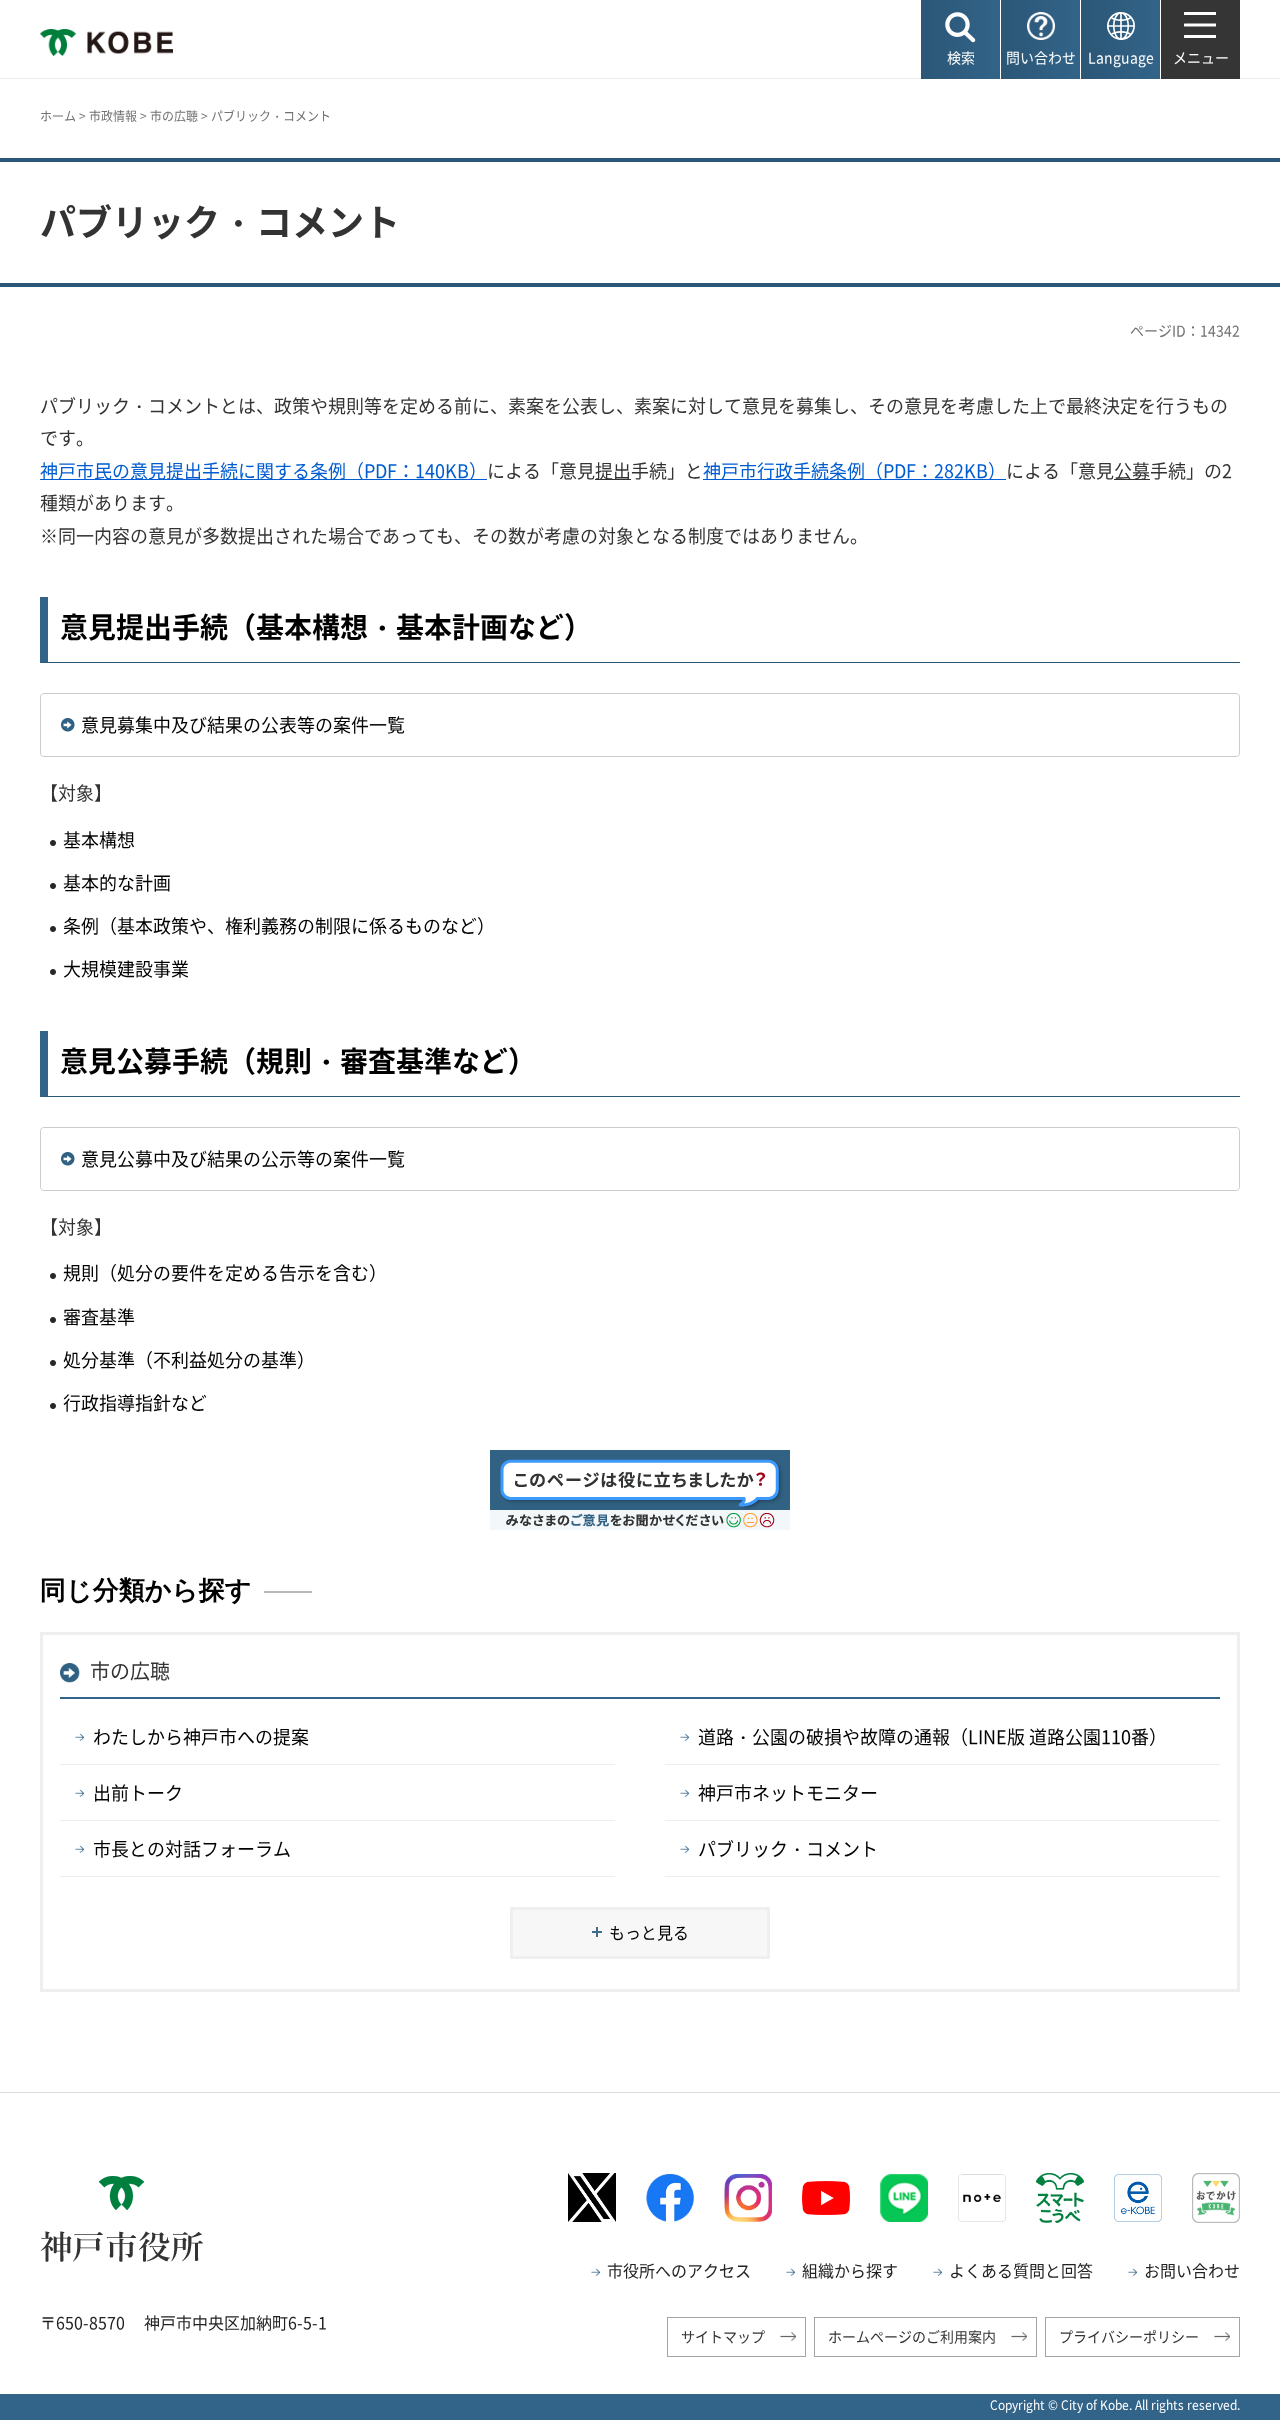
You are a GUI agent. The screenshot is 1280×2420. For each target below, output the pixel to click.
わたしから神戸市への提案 (201, 1736)
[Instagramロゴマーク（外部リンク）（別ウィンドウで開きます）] (748, 2198)
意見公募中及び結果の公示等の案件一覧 (243, 1158)
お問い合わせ (1192, 2270)
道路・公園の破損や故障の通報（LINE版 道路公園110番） (932, 1736)
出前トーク (138, 1792)
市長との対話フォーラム (192, 1848)
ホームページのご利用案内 (912, 2336)
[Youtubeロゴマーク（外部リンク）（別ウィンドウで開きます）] (826, 2198)
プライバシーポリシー (1129, 2336)
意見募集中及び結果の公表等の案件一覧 (243, 724)
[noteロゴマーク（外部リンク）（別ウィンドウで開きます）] (982, 2198)
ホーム (58, 116)
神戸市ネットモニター (788, 1792)
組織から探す (850, 2270)
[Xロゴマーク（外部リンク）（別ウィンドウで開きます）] (592, 2197)
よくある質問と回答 (1021, 2270)
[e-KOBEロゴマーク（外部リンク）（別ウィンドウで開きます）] (1138, 2198)
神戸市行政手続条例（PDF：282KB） (854, 470)
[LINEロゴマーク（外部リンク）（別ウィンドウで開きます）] (904, 2198)
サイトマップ (723, 2336)
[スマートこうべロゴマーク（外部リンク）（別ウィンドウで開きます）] (1060, 2198)
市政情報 (113, 116)
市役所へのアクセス (679, 2270)
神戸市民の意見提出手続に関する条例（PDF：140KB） (263, 470)
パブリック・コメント (788, 1848)
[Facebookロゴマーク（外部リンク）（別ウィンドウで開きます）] (670, 2197)
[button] (960, 39)
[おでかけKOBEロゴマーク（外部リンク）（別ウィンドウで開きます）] (1216, 2197)
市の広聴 (174, 116)
